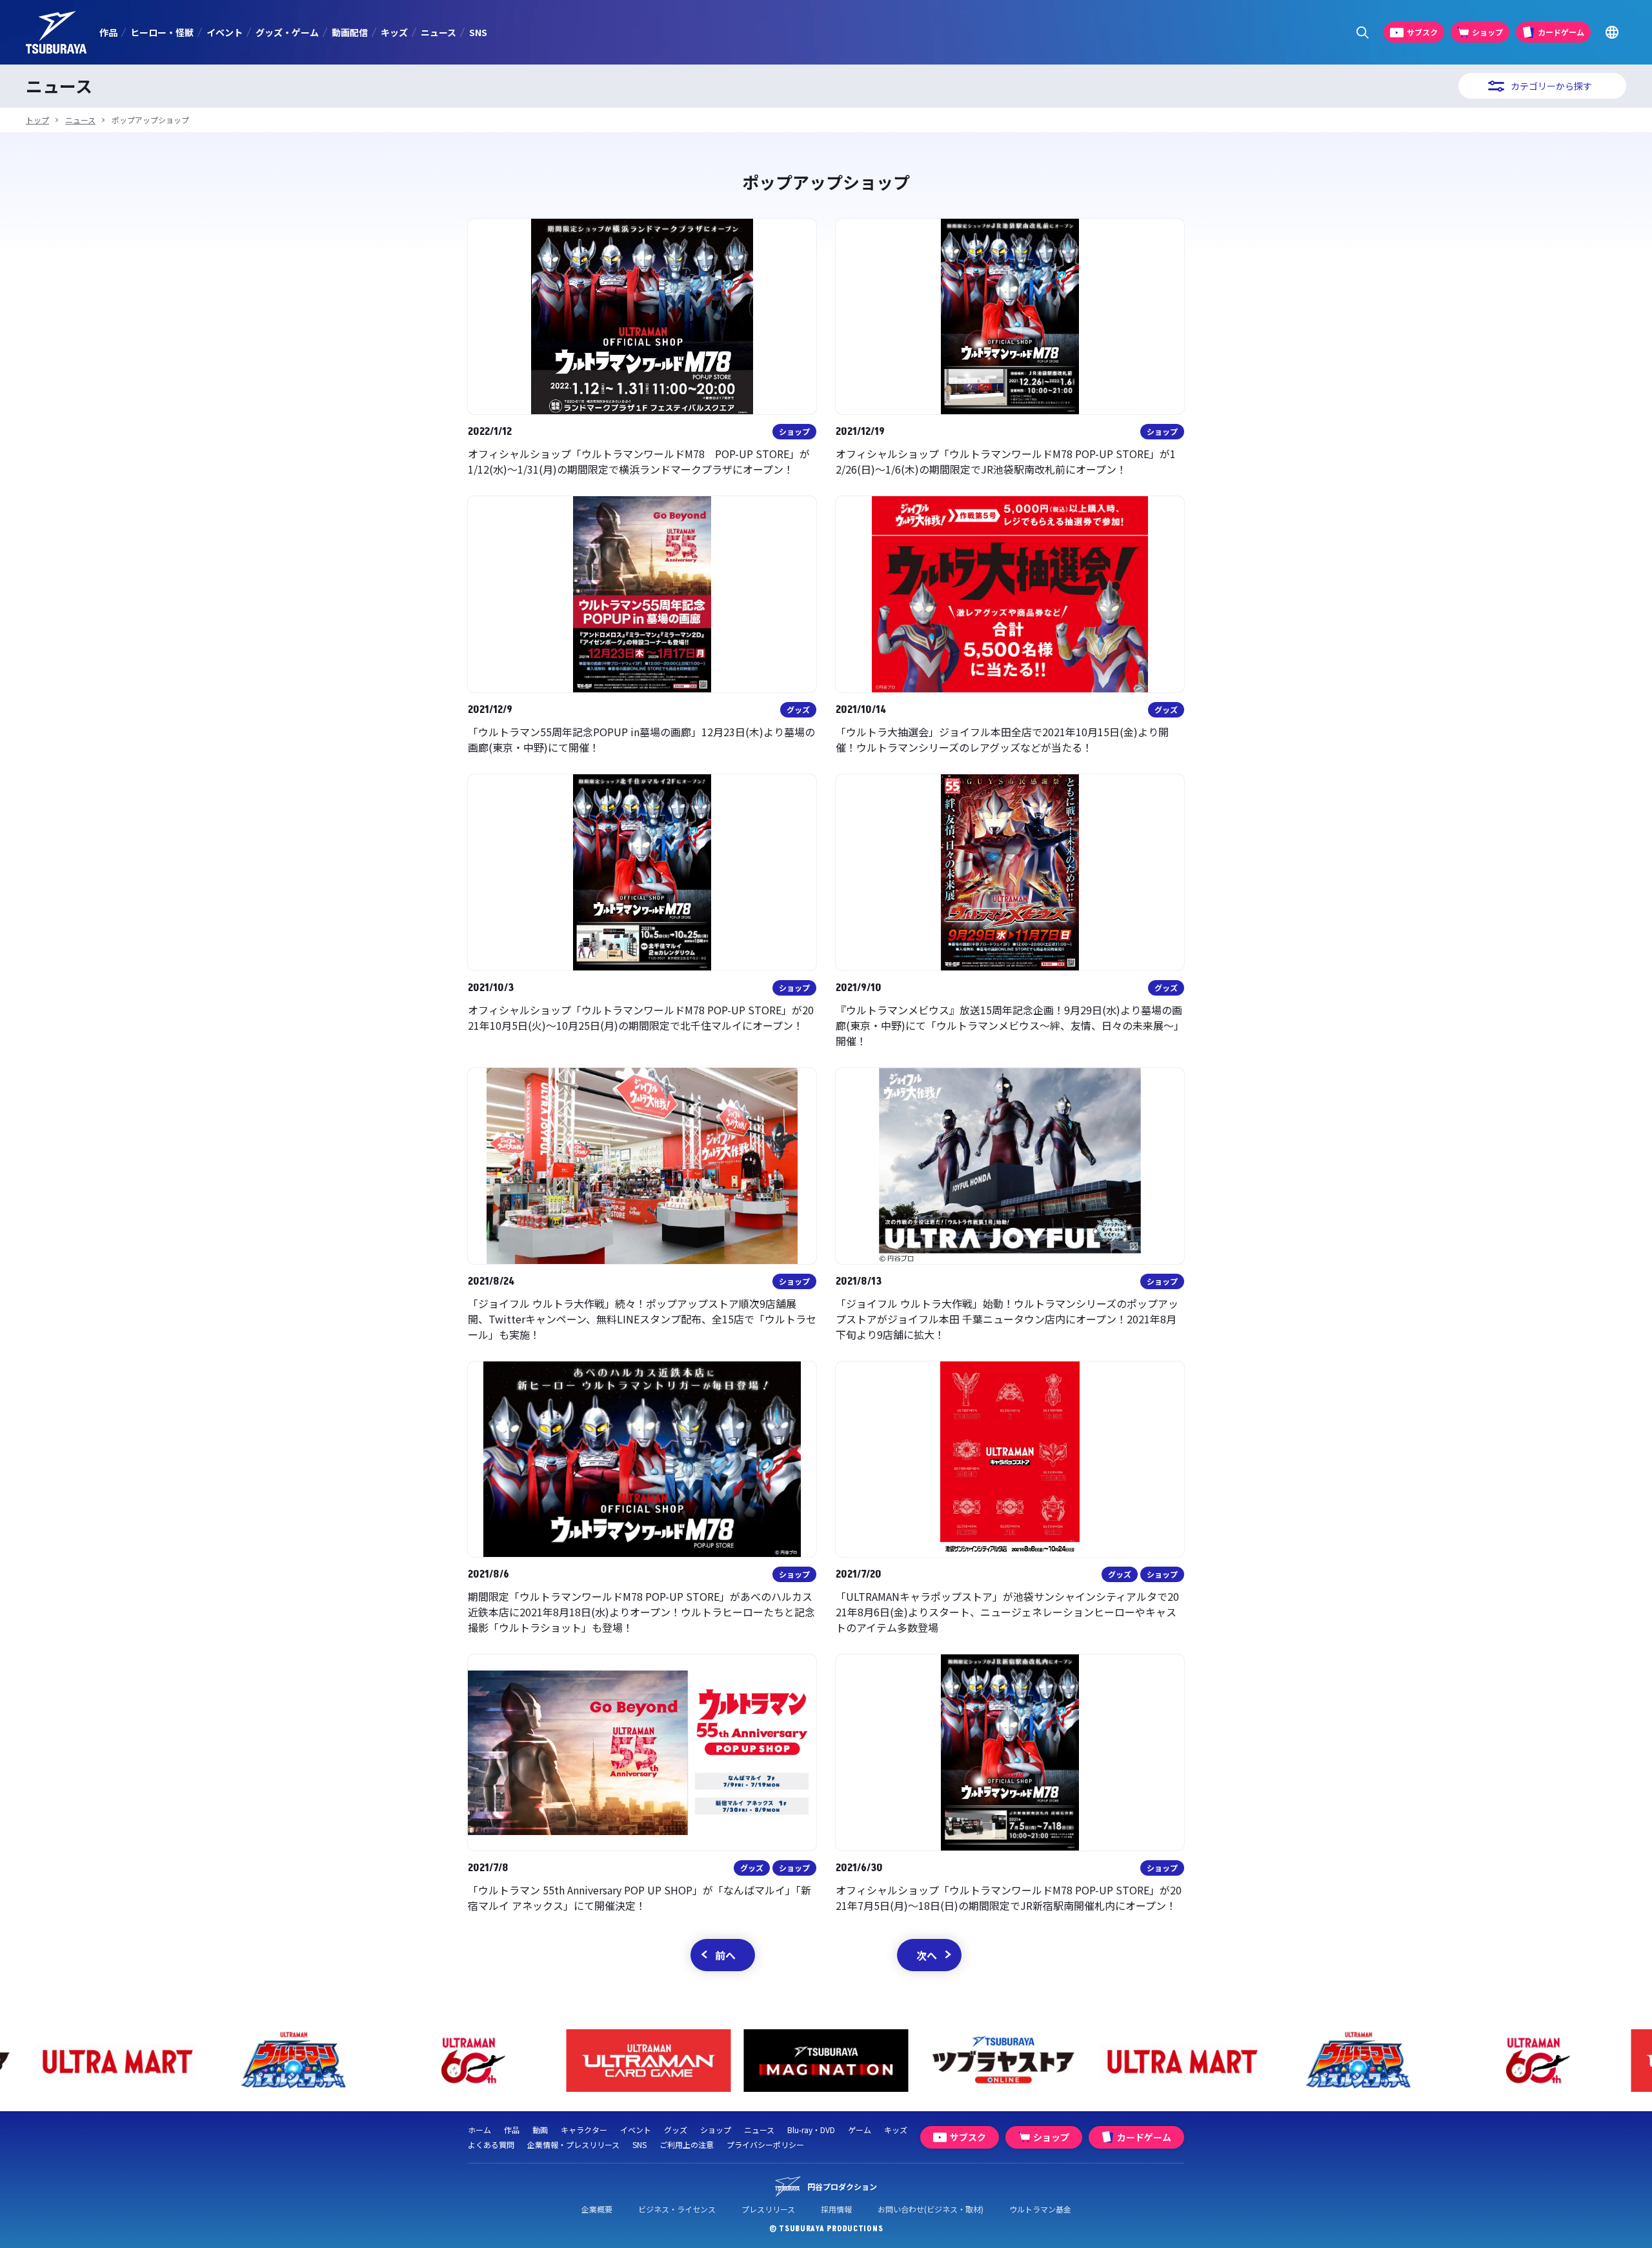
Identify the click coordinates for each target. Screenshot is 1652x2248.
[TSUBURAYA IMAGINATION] (666, 2061)
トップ (37, 120)
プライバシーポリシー (765, 2144)
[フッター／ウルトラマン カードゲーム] (489, 2061)
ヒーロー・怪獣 (162, 32)
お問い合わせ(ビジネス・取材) (931, 2209)
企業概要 (597, 2209)
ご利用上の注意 (687, 2144)
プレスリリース (768, 2209)
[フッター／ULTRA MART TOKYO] (1021, 2061)
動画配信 (350, 32)
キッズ (394, 32)
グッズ (676, 2130)
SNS (478, 32)
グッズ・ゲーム (287, 32)
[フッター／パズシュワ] (134, 2061)
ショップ (716, 2130)
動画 (540, 2130)
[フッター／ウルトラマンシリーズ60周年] (311, 2061)
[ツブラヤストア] (844, 2061)
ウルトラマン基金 (1040, 2209)
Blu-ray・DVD (811, 2130)
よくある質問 (491, 2144)
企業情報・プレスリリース (573, 2144)
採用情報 (836, 2209)
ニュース (438, 32)
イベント (225, 32)
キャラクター (584, 2130)
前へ (725, 1955)
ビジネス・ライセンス (677, 2209)
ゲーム (860, 2130)
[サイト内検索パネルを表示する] (1363, 33)
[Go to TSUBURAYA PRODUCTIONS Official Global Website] (1612, 33)
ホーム (479, 2130)
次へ (927, 1955)
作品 (108, 32)
